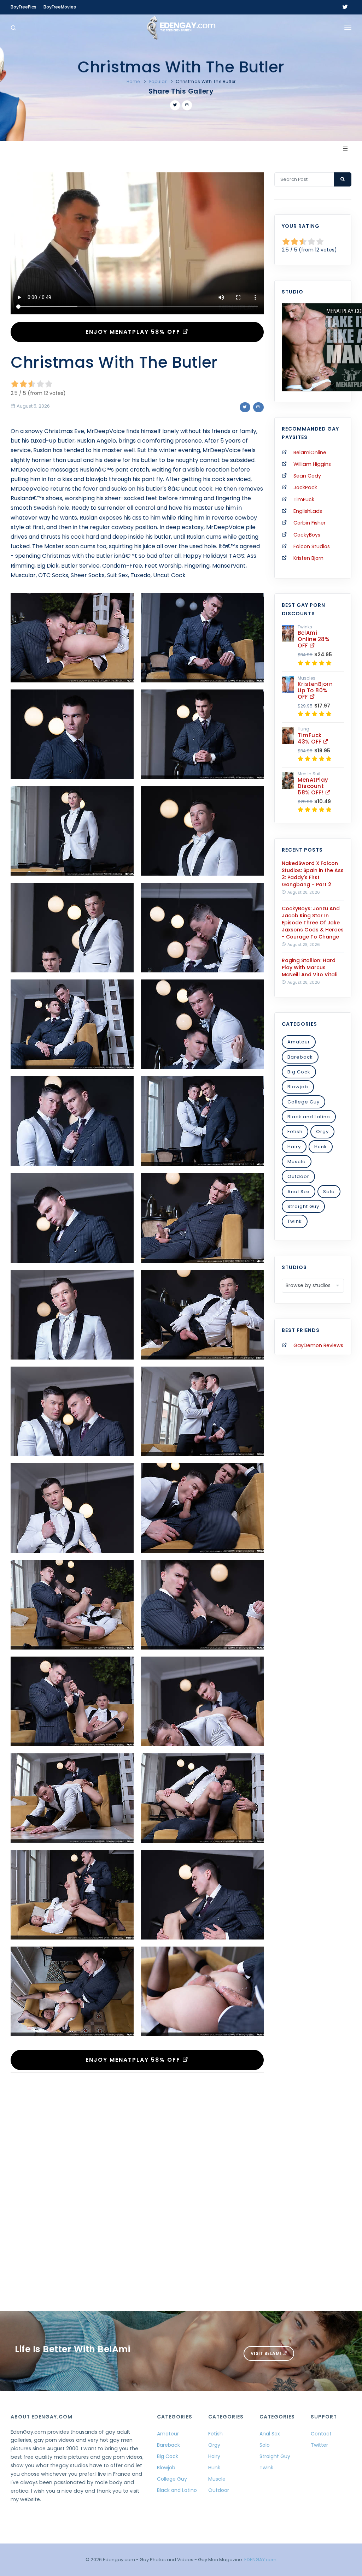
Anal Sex (299, 1192)
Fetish (295, 1132)
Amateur (299, 1042)
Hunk (321, 1147)
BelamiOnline (310, 452)
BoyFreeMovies (60, 7)
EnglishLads (308, 511)
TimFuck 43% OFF (310, 738)
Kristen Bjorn (308, 558)
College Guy (303, 1102)
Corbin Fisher (310, 523)
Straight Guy (303, 1206)
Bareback (300, 1057)
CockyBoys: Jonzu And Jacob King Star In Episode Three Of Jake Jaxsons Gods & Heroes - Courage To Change (313, 923)
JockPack (305, 487)
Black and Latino (309, 1117)
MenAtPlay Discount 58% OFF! (313, 786)
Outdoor (298, 1176)
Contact (321, 2434)
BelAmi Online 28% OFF (313, 639)
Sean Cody (307, 476)
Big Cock (299, 1072)
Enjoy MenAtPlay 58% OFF (134, 332)
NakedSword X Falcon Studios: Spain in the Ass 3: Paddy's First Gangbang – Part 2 (313, 874)
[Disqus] (137, 2175)
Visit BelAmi (267, 2353)
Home (133, 81)
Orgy (322, 1132)
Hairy (294, 1147)
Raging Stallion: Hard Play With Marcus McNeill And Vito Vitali (310, 967)
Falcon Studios (312, 546)
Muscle (297, 1162)
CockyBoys (307, 535)
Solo (329, 1192)
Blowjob (298, 1087)
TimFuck (304, 499)
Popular (158, 81)
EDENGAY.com (260, 2560)
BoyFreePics (24, 7)
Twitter (319, 2445)
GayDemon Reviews (318, 1345)
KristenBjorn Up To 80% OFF (315, 690)
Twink (295, 1221)
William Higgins (312, 464)
